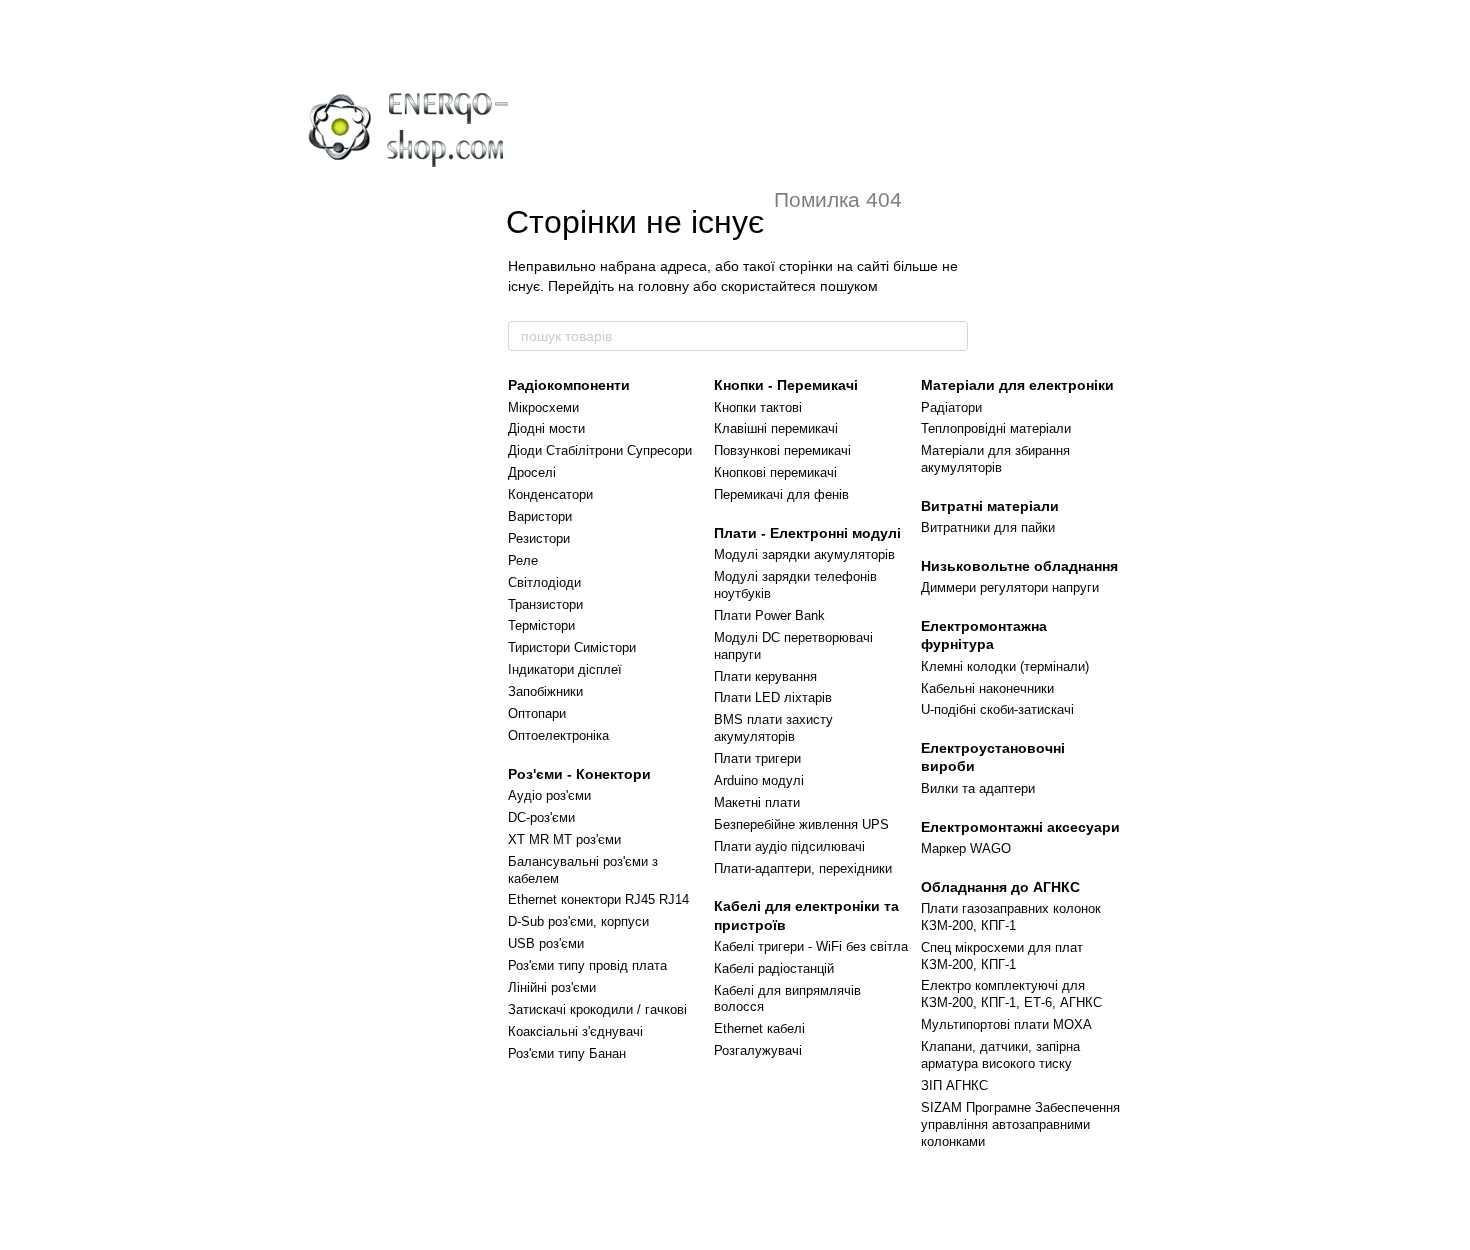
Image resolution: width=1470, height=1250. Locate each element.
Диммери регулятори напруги (1010, 587)
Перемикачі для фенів (781, 494)
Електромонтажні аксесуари (1020, 827)
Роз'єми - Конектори (579, 774)
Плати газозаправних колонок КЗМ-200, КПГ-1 (1011, 917)
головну (663, 286)
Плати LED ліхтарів (773, 697)
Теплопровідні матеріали (996, 428)
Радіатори (951, 407)
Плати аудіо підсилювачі (789, 846)
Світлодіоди (544, 582)
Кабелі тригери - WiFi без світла (811, 946)
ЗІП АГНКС (954, 1085)
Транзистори (545, 604)
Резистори (539, 538)
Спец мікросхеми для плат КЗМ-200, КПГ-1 (1002, 956)
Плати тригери (757, 758)
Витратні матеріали (990, 506)
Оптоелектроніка (558, 735)
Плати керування (765, 676)
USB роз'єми (546, 943)
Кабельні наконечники (987, 688)
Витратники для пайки (988, 527)
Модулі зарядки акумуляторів (804, 554)
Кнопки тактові (758, 407)
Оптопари (537, 713)
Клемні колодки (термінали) (1005, 666)
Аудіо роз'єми (549, 795)
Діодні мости (546, 428)
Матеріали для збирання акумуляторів (995, 459)
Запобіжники (545, 691)
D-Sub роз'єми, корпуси (578, 921)
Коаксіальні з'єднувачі (575, 1031)
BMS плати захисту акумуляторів (773, 728)
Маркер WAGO (966, 848)
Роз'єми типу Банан (567, 1053)
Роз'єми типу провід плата (587, 965)
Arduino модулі (759, 780)
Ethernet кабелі (759, 1028)
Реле (523, 560)
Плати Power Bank (769, 615)
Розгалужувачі (758, 1050)
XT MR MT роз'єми (564, 839)
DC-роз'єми (541, 817)
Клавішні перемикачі (776, 428)
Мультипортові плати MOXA (1006, 1024)
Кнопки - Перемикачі (786, 385)
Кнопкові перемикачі (775, 472)
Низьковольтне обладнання (1019, 566)
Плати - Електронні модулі (807, 533)
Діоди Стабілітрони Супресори (600, 450)
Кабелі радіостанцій (774, 968)
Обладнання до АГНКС (1000, 887)
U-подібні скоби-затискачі (997, 709)
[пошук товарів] (952, 336)
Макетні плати (757, 802)
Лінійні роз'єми (552, 987)
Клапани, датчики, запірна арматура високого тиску (1000, 1055)
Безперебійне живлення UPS (801, 824)
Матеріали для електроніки (1017, 385)
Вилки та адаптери (978, 788)
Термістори (541, 625)
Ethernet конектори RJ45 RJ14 (598, 899)
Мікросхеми (543, 407)
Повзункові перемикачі (782, 450)
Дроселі (532, 472)
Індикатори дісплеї (565, 669)
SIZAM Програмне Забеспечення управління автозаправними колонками (1020, 1124)
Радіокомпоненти (569, 385)
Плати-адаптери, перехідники (803, 868)
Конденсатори (550, 494)
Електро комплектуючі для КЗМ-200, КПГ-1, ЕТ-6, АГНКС (1011, 994)
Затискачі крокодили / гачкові (597, 1009)
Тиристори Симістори (572, 647)
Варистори (540, 516)
